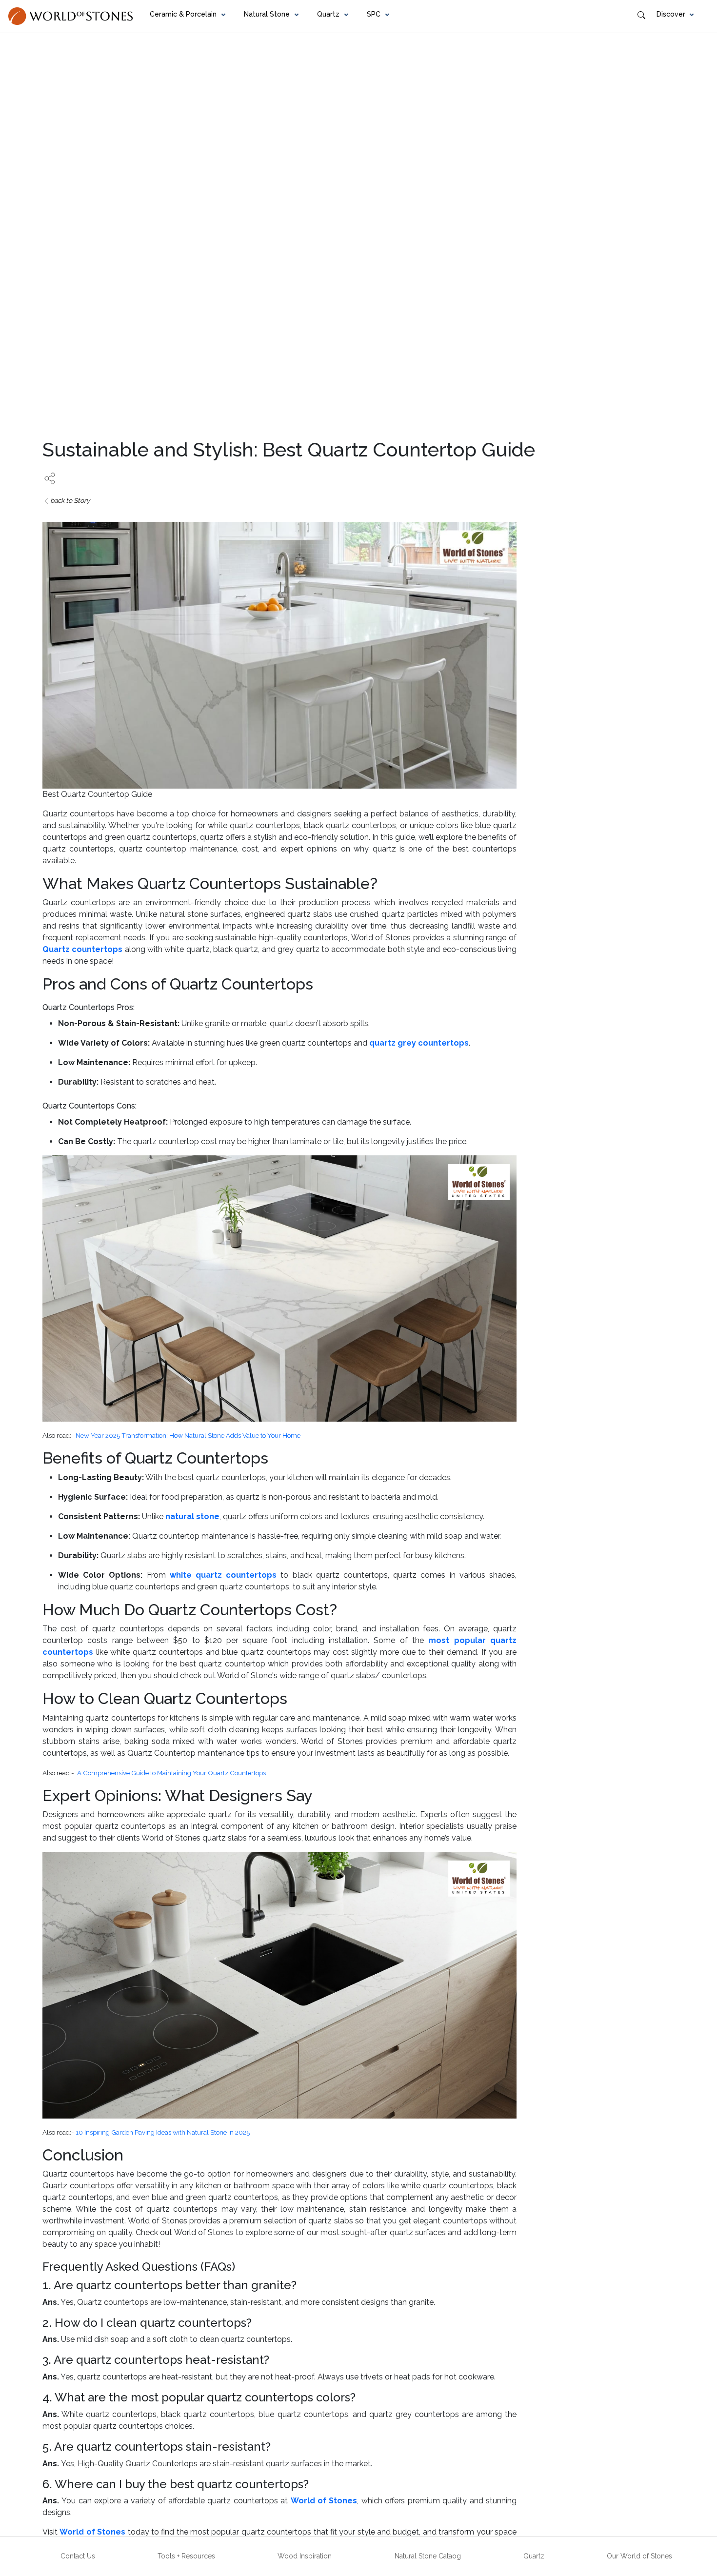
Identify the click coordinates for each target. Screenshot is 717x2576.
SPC (374, 14)
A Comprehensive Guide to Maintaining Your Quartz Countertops (171, 1773)
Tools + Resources (186, 2556)
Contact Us (78, 2556)
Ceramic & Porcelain (183, 14)
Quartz (328, 14)
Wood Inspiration (305, 2556)
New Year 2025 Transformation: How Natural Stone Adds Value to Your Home (188, 1435)
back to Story (70, 500)
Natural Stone (267, 14)
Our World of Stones (639, 2556)
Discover (671, 14)
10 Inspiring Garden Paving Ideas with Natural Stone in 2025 (163, 2132)
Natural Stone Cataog (428, 2556)
